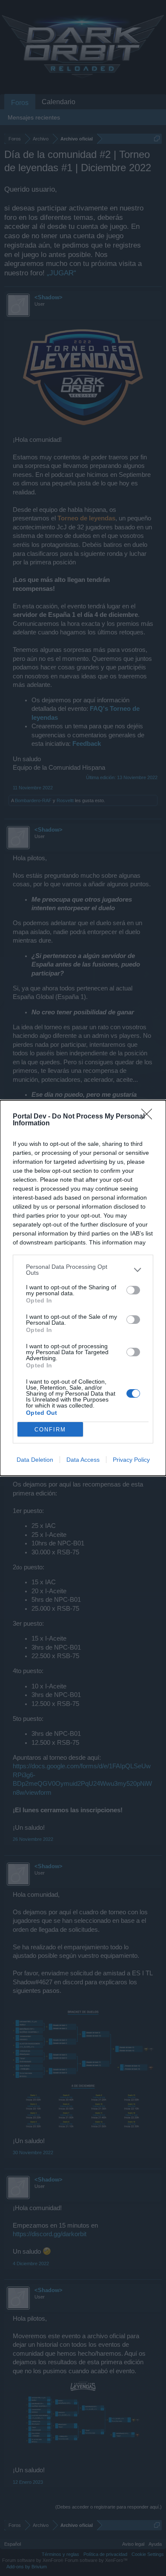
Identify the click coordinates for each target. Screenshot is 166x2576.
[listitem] (83, 1270)
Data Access (83, 1460)
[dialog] (83, 1288)
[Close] (149, 1117)
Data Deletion (35, 1460)
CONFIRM (50, 1430)
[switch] (133, 1290)
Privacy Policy (131, 1460)
